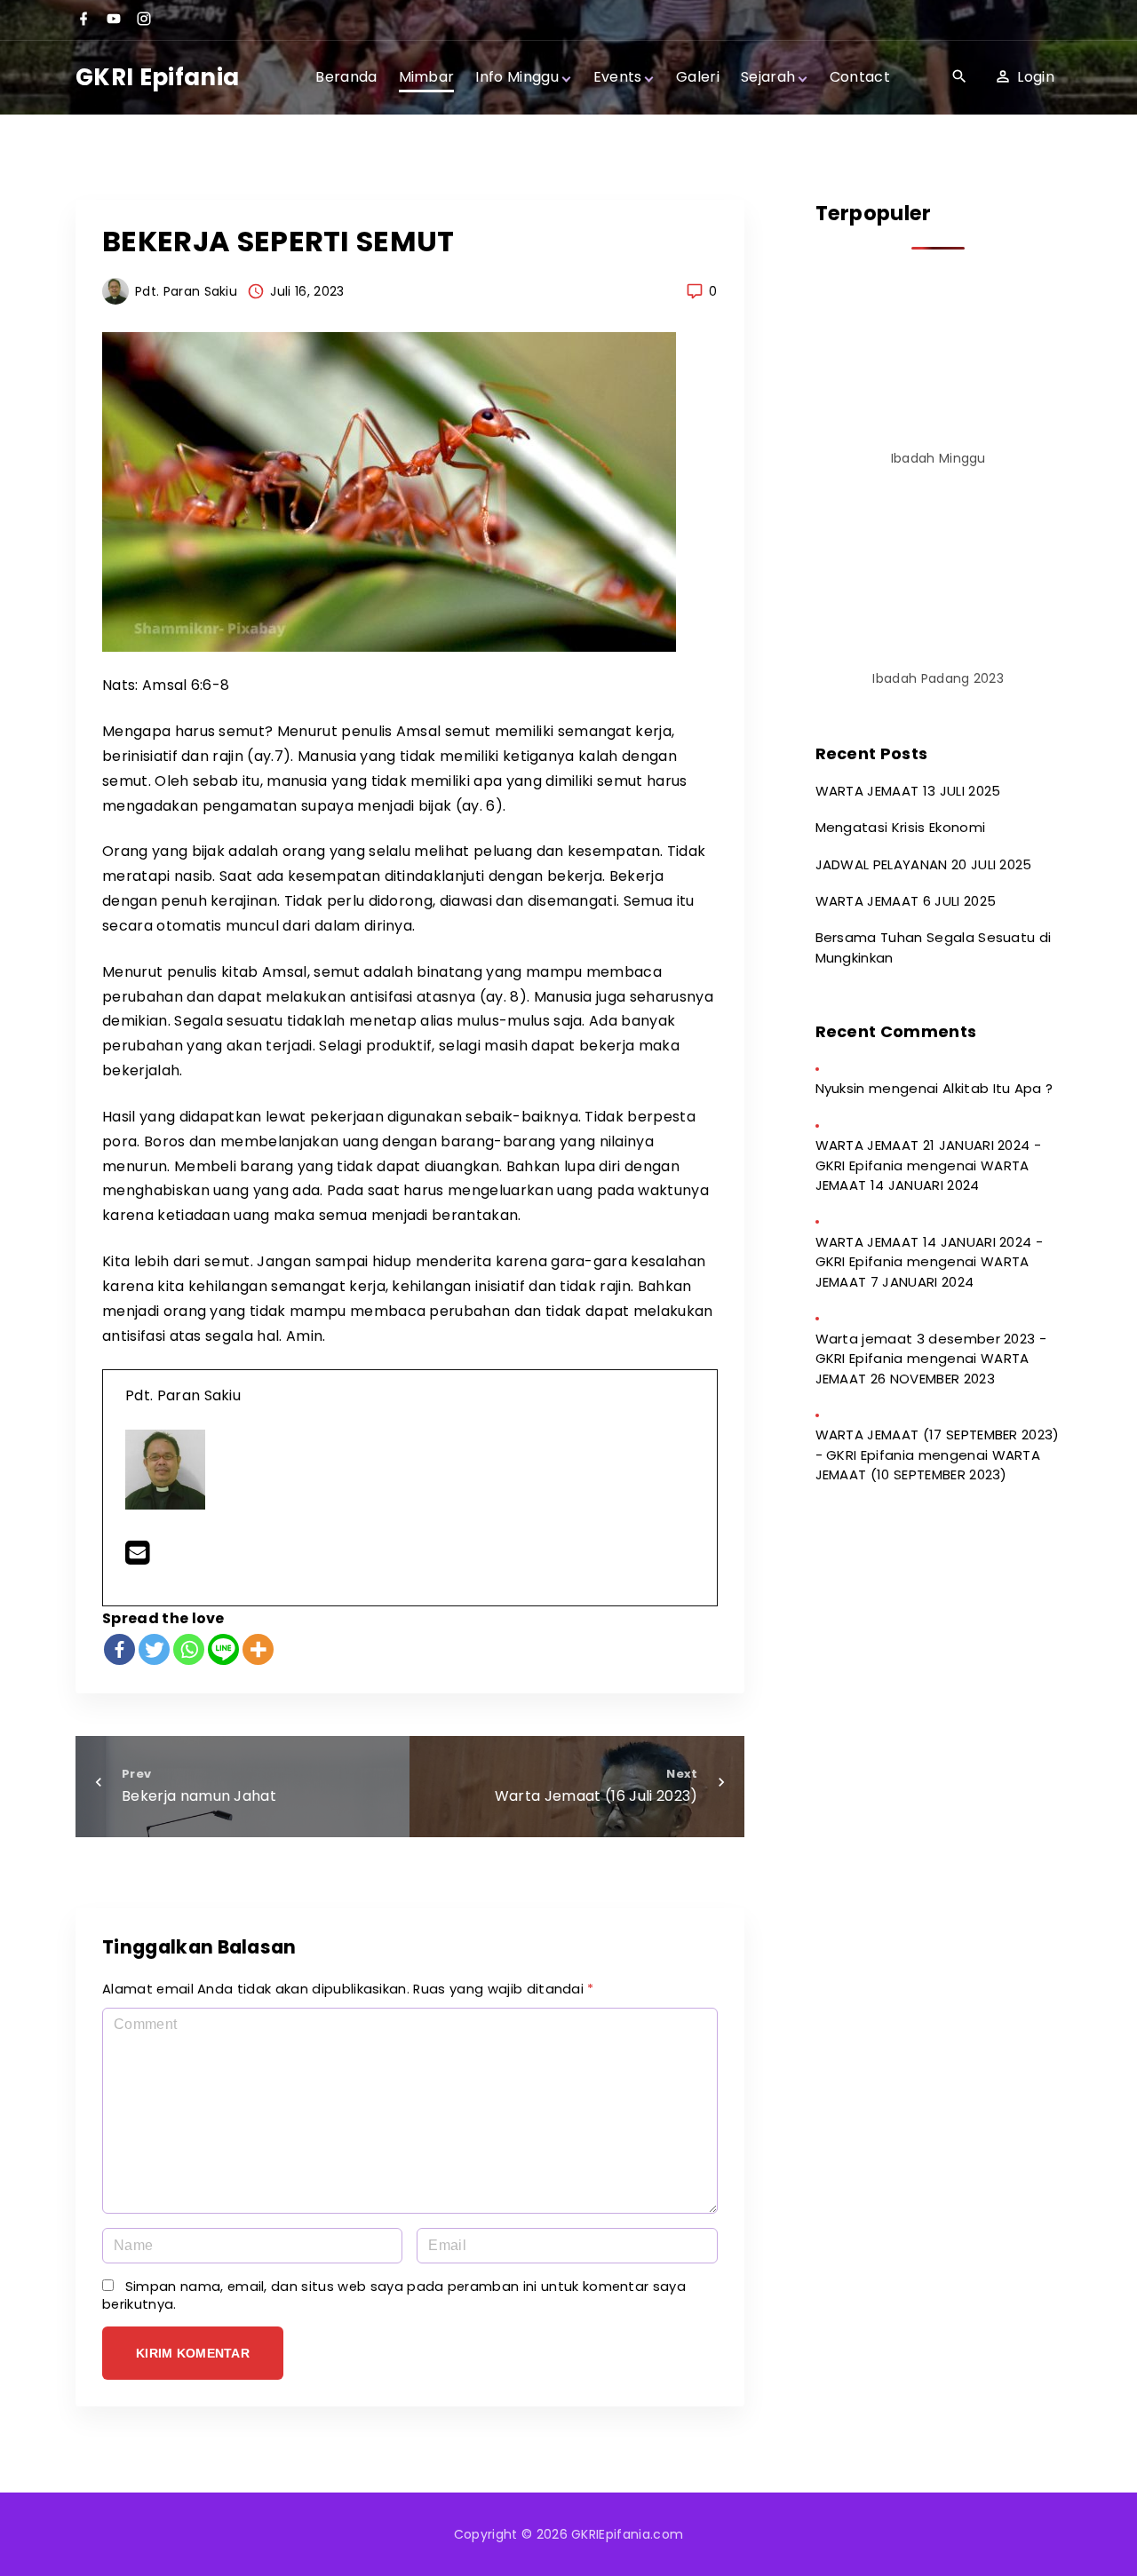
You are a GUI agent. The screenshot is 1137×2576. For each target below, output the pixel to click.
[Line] (223, 1649)
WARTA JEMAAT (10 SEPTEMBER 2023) (928, 1465)
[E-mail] (137, 1558)
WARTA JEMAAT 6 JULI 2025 (906, 901)
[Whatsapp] (189, 1649)
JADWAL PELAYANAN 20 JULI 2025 (924, 864)
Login (1036, 77)
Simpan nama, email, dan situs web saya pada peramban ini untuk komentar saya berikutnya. (394, 2295)
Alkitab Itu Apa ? (998, 1088)
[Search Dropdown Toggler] (959, 77)
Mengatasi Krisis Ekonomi (901, 827)
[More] (258, 1649)
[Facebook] (119, 1649)
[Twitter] (154, 1649)
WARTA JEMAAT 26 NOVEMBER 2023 (922, 1368)
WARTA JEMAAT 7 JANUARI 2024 (922, 1272)
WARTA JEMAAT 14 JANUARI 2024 (922, 1176)
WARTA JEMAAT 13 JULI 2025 (908, 791)
